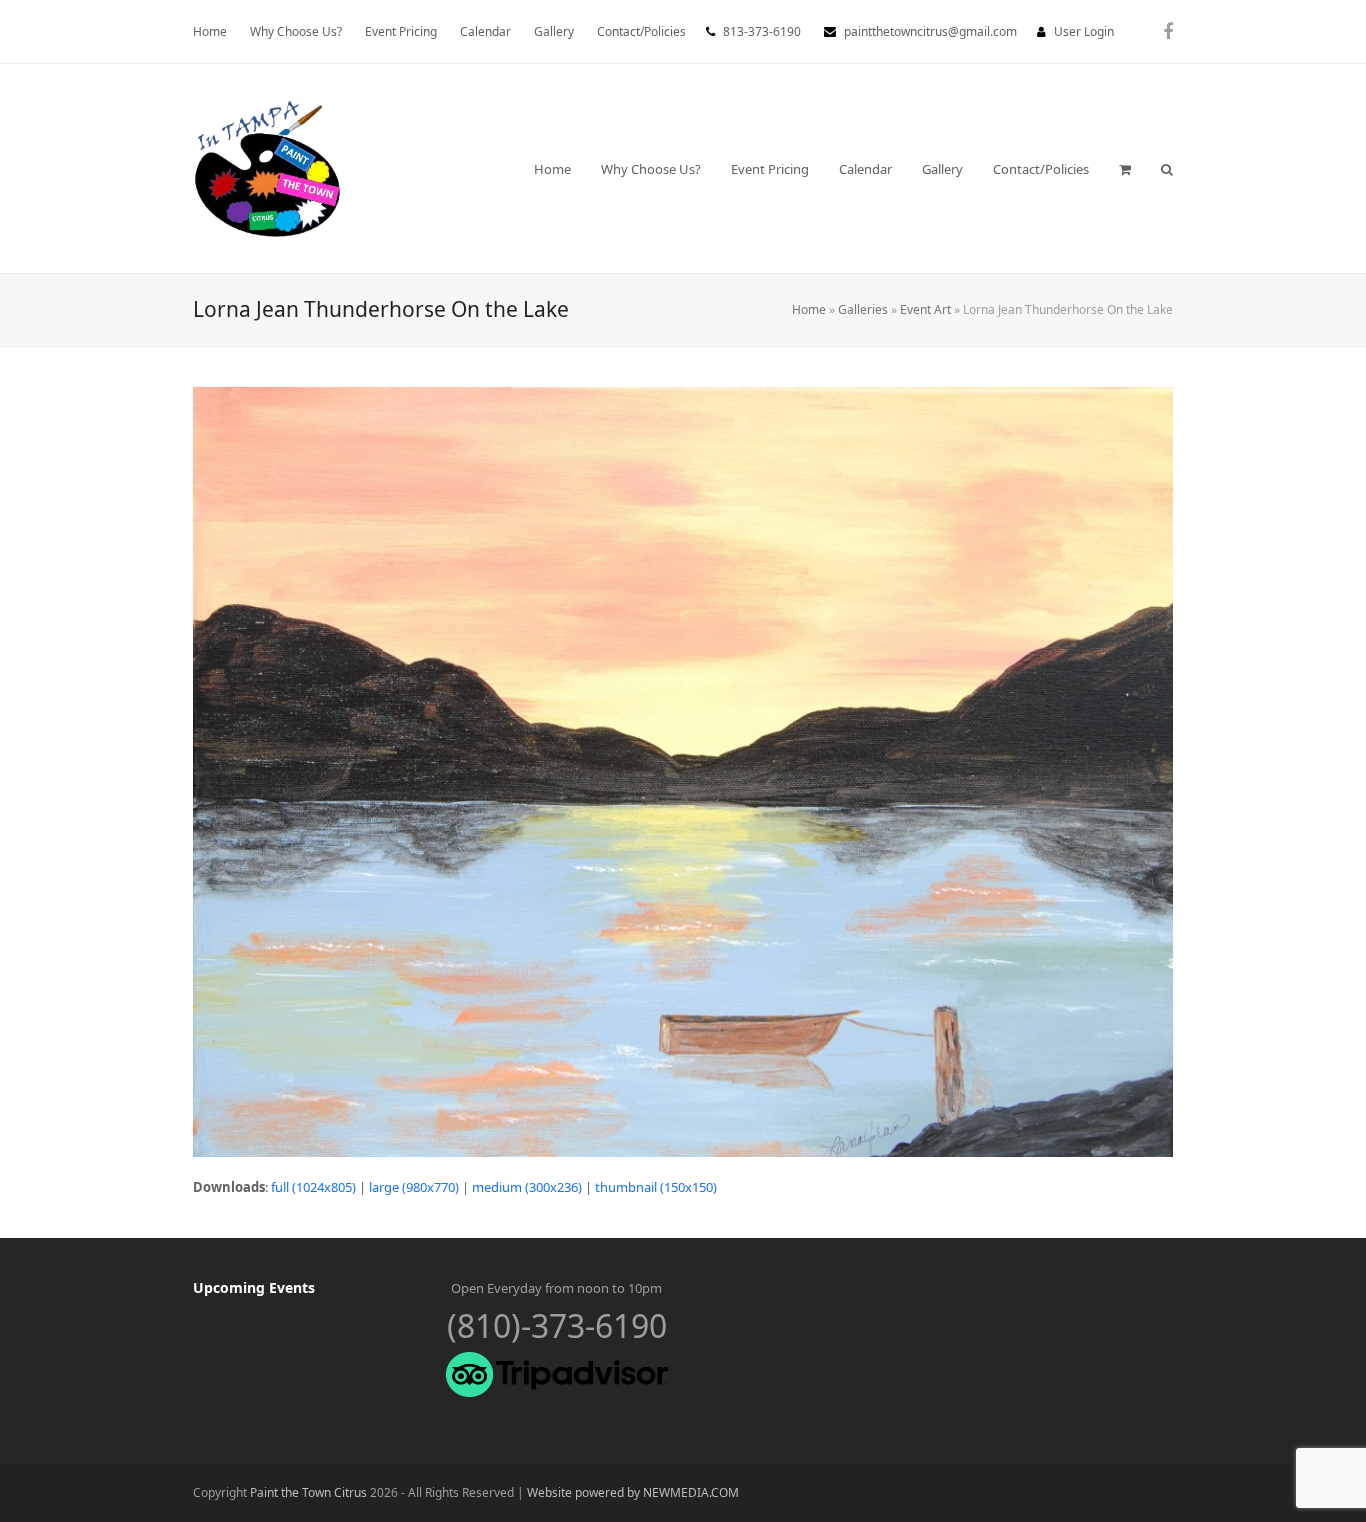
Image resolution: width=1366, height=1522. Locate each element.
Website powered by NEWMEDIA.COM (633, 1492)
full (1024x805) (313, 1187)
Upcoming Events (254, 1287)
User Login (1084, 31)
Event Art (925, 309)
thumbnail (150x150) (656, 1187)
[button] (1125, 169)
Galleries (863, 309)
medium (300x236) (527, 1187)
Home (809, 309)
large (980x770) (414, 1187)
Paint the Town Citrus (308, 1492)
